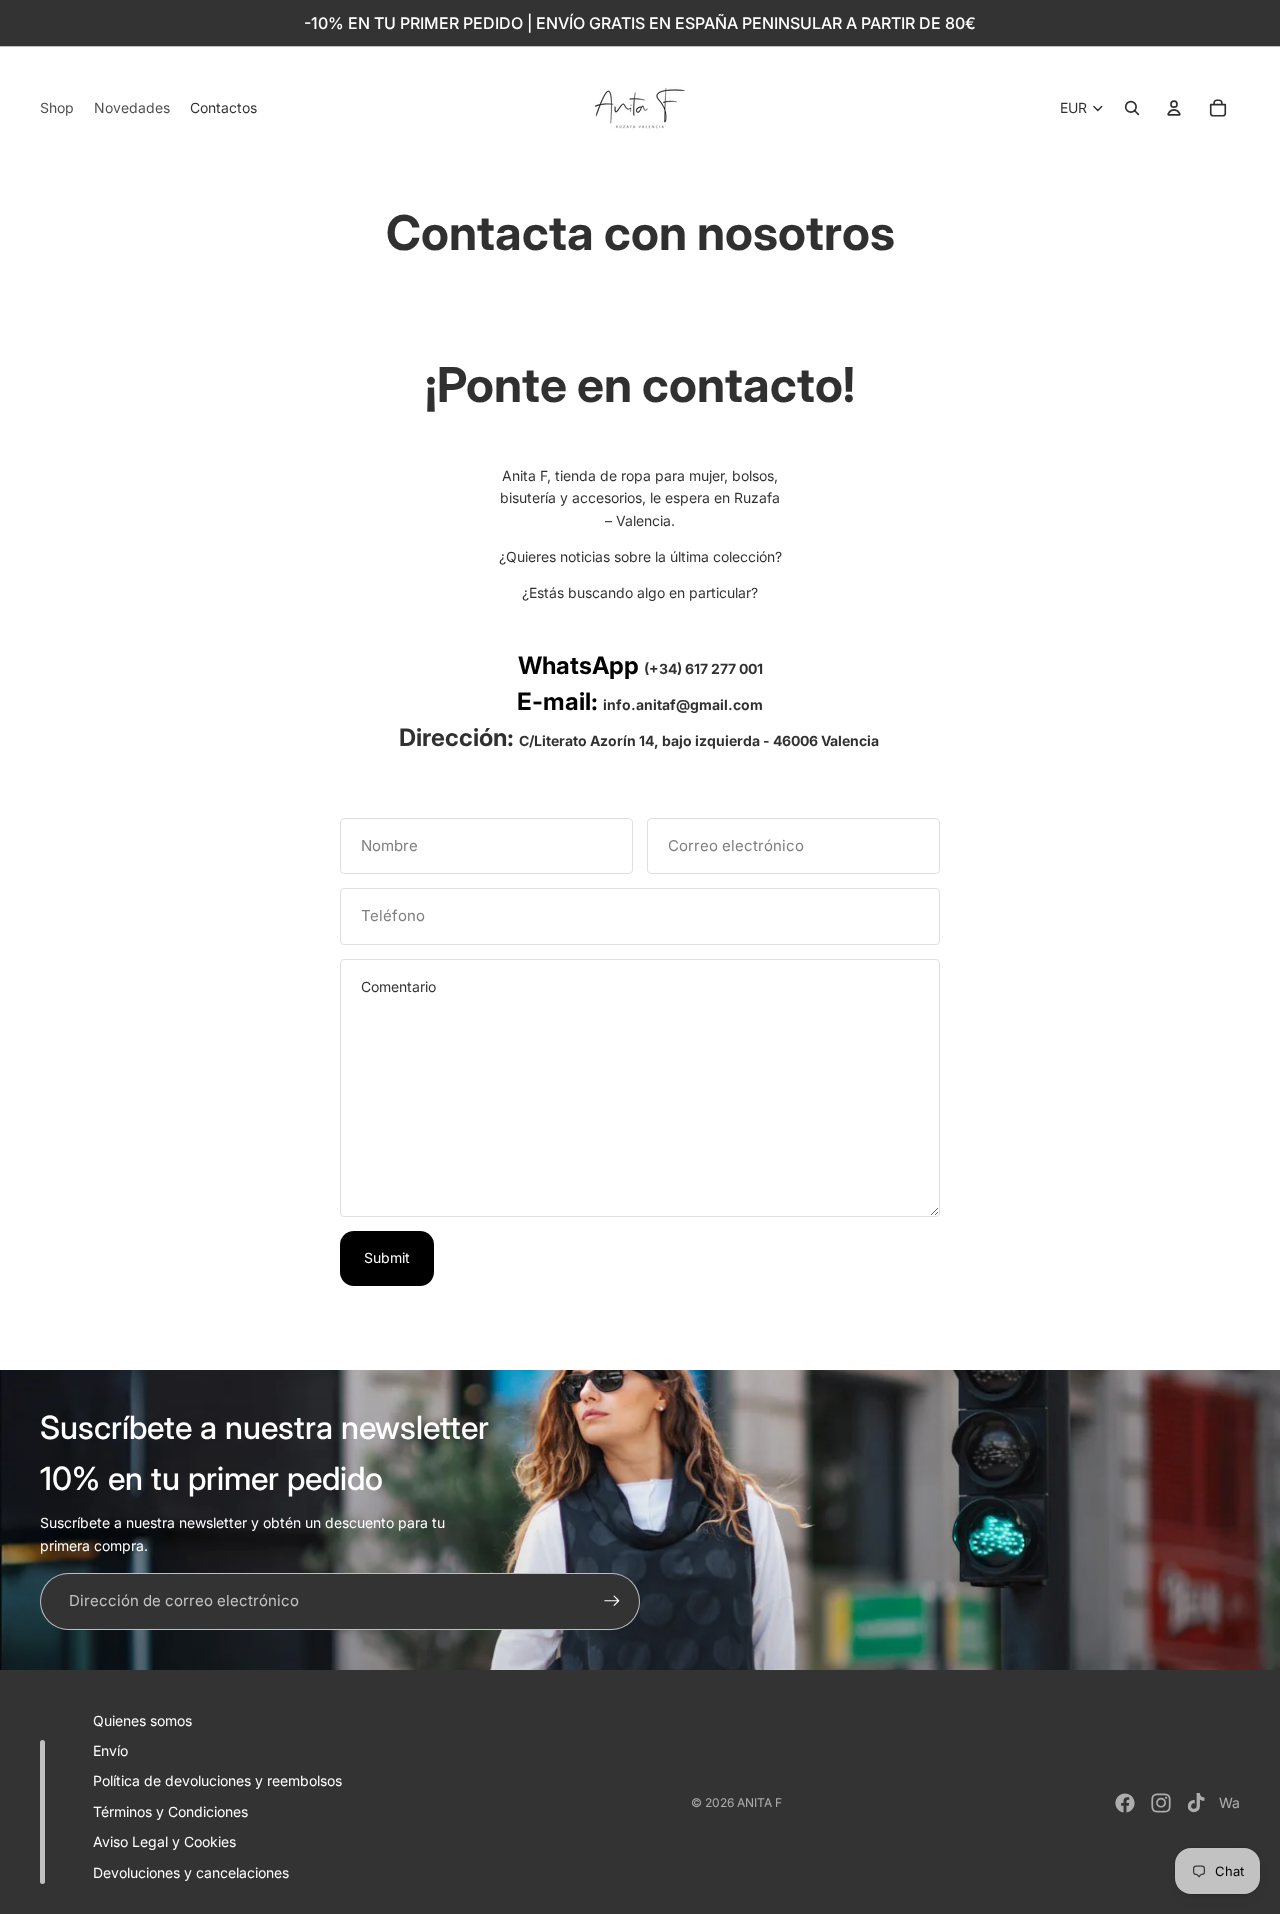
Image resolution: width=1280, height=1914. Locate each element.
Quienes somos (142, 1720)
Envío (110, 1750)
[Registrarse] (612, 1601)
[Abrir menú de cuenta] (1174, 108)
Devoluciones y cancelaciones (191, 1872)
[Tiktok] (1196, 1803)
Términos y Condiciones (170, 1811)
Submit (387, 1257)
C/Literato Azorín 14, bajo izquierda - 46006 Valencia (700, 740)
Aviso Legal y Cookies (164, 1841)
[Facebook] (1125, 1803)
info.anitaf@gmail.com (683, 704)
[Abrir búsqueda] (1132, 108)
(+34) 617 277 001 (703, 668)
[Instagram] (1161, 1803)
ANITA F (759, 1802)
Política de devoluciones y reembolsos (217, 1780)
